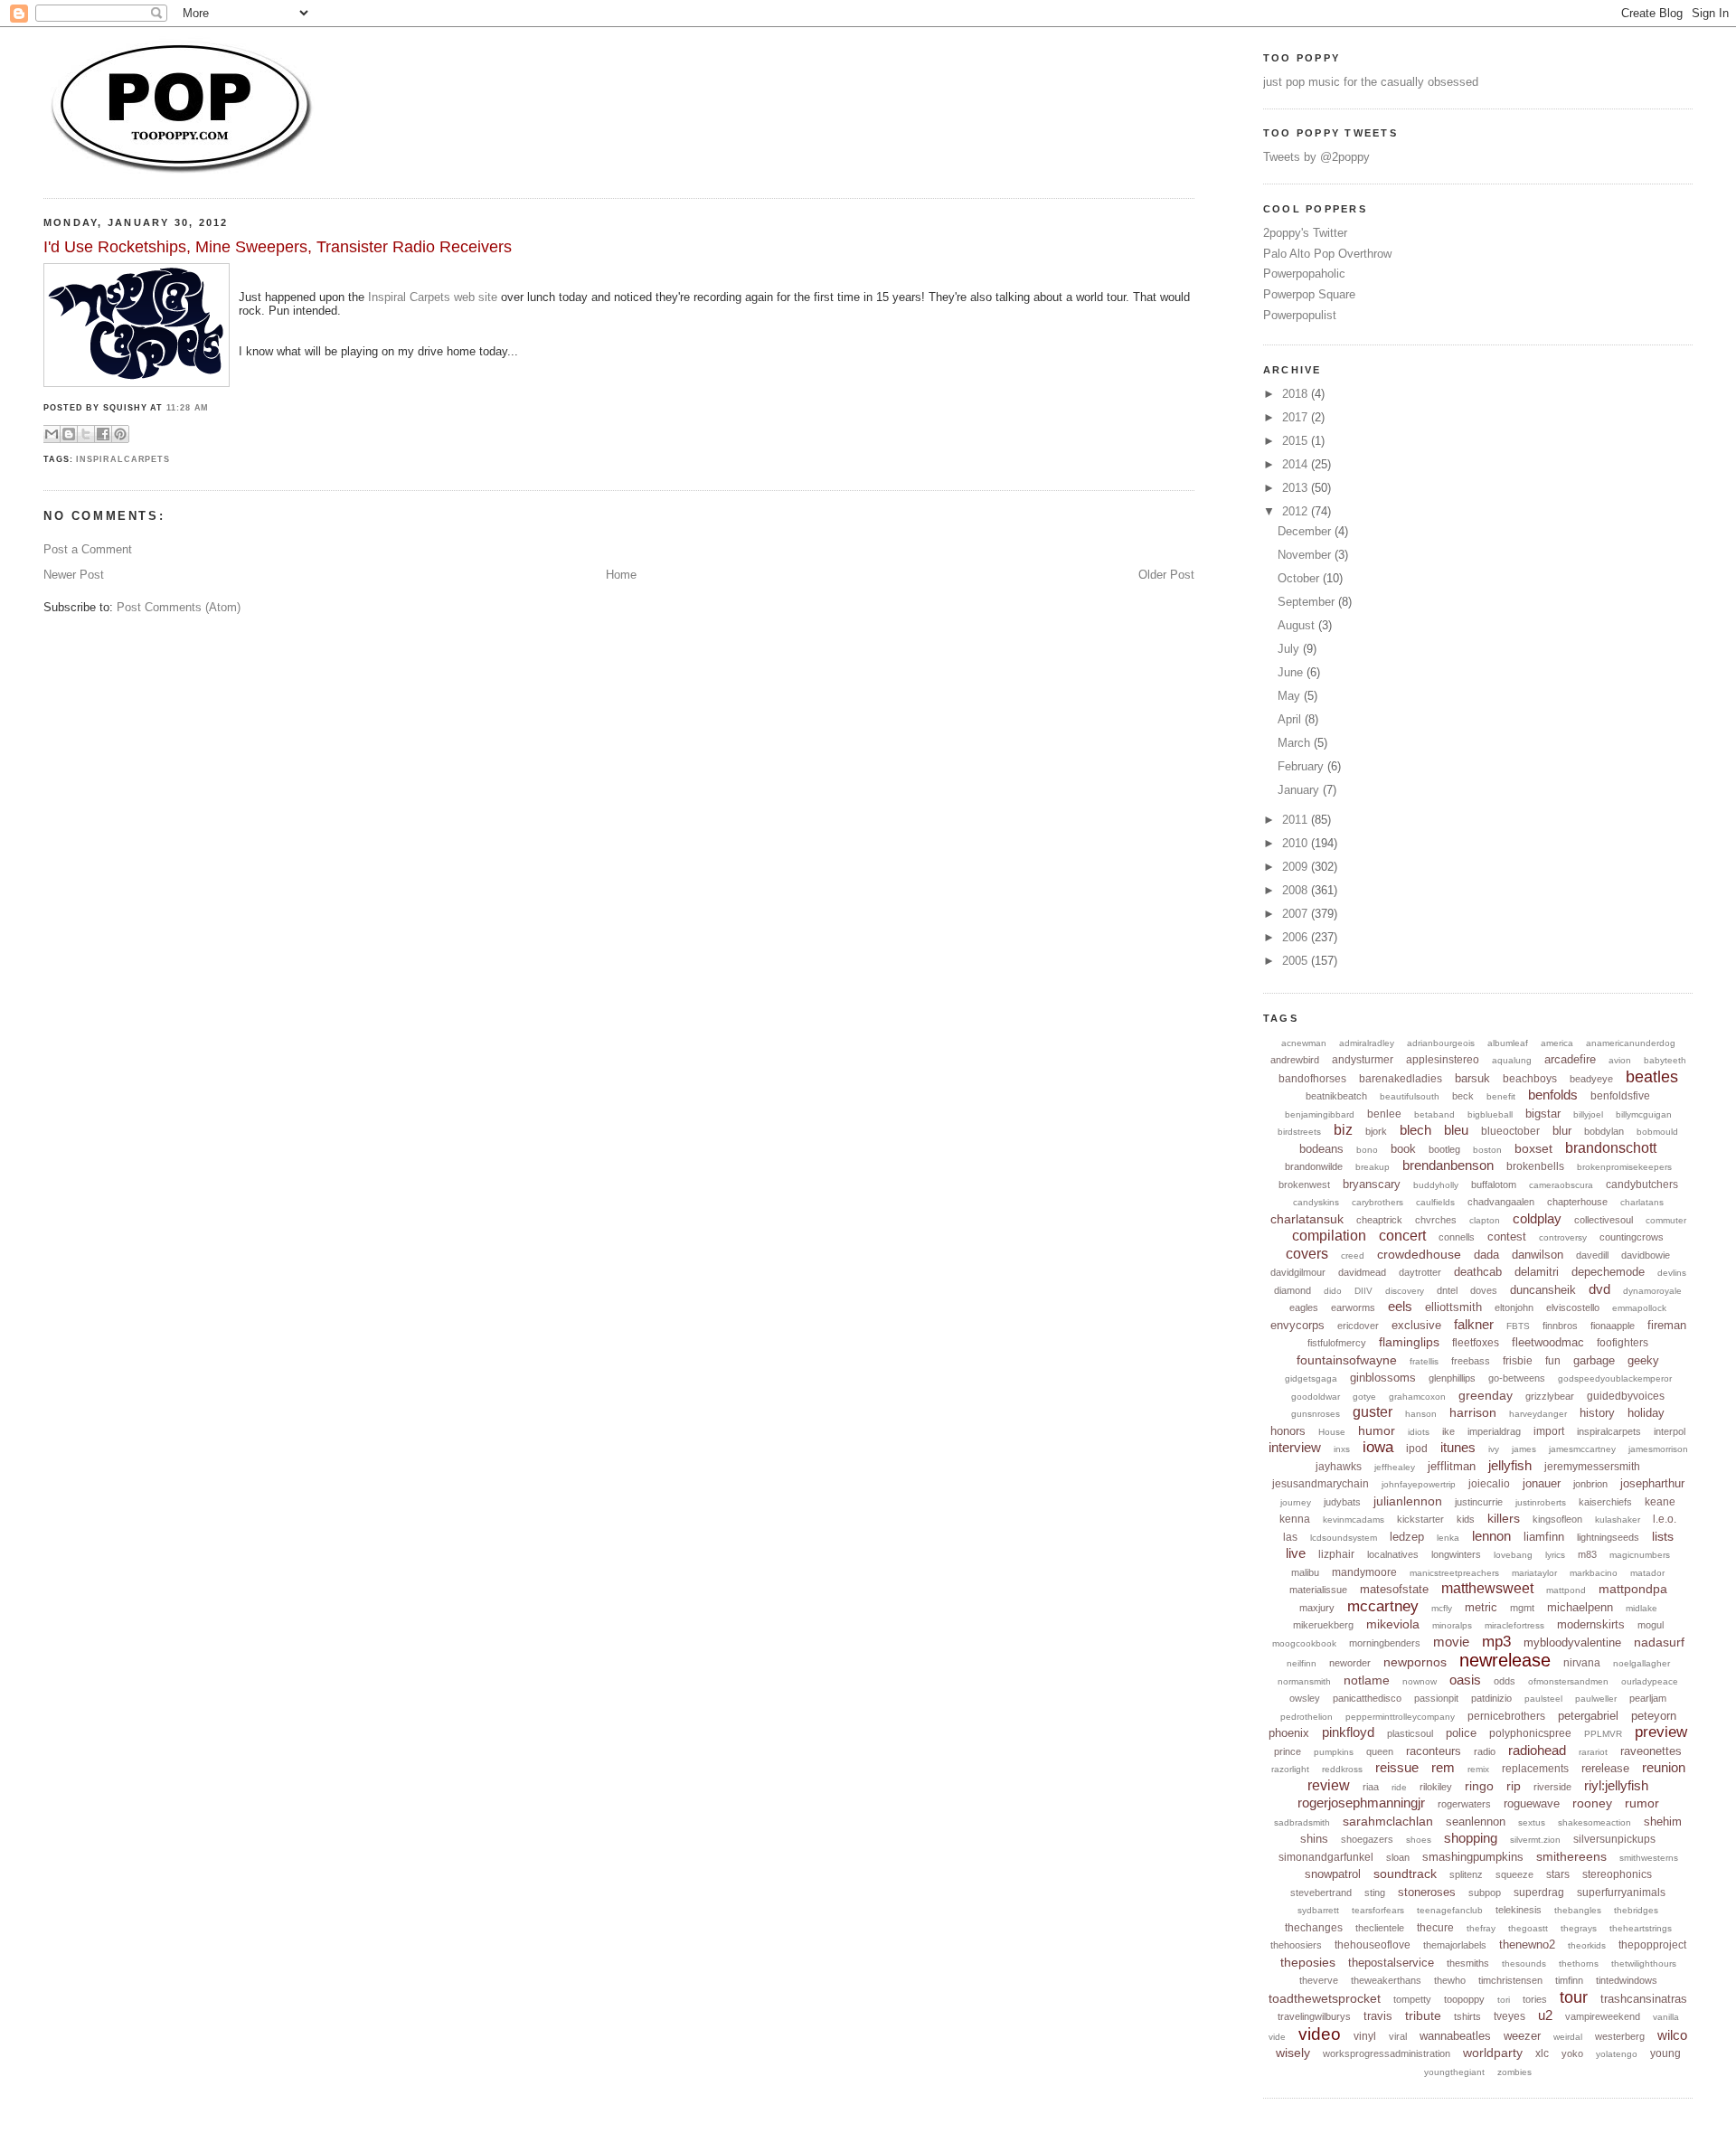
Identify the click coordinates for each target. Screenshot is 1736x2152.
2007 (1297, 914)
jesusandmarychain (1321, 1484)
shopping (1471, 1838)
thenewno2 (1527, 1944)
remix (1478, 1769)
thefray (1481, 1928)
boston (1487, 1150)
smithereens (1571, 1856)
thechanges (1314, 1928)
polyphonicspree (1530, 1733)
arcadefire (1570, 1059)
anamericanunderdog (1631, 1043)
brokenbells (1535, 1166)
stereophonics (1617, 1874)
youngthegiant (1454, 2072)
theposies (1308, 1962)
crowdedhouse (1419, 1254)
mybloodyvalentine (1572, 1642)
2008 (1297, 890)
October (1300, 578)
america (1557, 1043)
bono (1367, 1150)
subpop (1485, 1892)
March (1296, 743)
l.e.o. (1665, 1519)
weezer (1522, 2036)
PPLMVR (1603, 1734)
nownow (1420, 1681)
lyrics (1555, 1555)
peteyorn (1654, 1716)
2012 (1297, 511)
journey (1296, 1502)
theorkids (1587, 1945)
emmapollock (1639, 1308)
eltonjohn (1514, 1307)
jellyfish (1510, 1465)
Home (621, 575)
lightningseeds (1608, 1537)
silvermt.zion (1535, 1840)
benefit (1501, 1096)
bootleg (1444, 1149)
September (1308, 602)
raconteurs (1434, 1751)
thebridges (1636, 1910)
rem (1443, 1767)
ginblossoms (1383, 1378)
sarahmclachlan (1388, 1821)
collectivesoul (1604, 1220)
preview (1661, 1732)
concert (1402, 1236)
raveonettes (1651, 1751)
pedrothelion (1307, 1717)
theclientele (1380, 1928)
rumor (1642, 1803)
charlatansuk (1307, 1219)
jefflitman (1452, 1466)
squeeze (1514, 1874)
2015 (1297, 441)
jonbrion (1590, 1484)
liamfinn (1544, 1537)
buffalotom (1494, 1185)
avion (1620, 1060)
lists (1663, 1536)
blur (1562, 1131)
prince (1288, 1751)
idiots (1419, 1432)
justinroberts (1541, 1502)
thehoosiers (1296, 1945)
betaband (1434, 1114)
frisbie (1518, 1361)
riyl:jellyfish (1616, 1785)
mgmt (1522, 1608)
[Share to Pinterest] (120, 434)
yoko (1572, 2053)
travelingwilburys (1314, 2016)
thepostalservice (1391, 1963)
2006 (1297, 937)
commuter (1666, 1220)
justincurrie (1479, 1502)
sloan (1398, 1857)
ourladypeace (1650, 1681)
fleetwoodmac (1548, 1342)
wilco (1672, 2035)
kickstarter (1420, 1519)
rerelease (1605, 1768)
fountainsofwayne (1347, 1360)
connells (1457, 1237)
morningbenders (1385, 1643)
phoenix (1289, 1733)
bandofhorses (1312, 1079)
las (1290, 1537)
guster (1373, 1412)
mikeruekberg (1323, 1625)
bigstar (1543, 1114)
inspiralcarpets (123, 459)
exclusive (1416, 1325)
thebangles (1578, 1910)
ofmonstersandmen (1568, 1681)
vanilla (1666, 2017)
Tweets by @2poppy (1316, 157)
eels (1400, 1306)
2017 (1297, 417)
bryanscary (1372, 1184)
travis (1378, 2016)
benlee (1384, 1114)
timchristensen (1510, 1980)
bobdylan (1604, 1131)
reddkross (1342, 1769)
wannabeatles (1455, 2036)
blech (1415, 1130)
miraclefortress (1514, 1625)
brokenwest (1304, 1185)
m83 (1587, 1554)
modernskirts (1591, 1624)
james (1524, 1449)
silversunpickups (1614, 1839)
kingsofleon (1557, 1519)
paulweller (1596, 1699)
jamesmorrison (1658, 1449)
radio (1485, 1751)
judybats (1342, 1502)
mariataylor (1534, 1573)
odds (1505, 1681)
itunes (1458, 1447)
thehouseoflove (1373, 1945)
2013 (1297, 488)
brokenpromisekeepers (1624, 1167)
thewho (1450, 1980)
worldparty (1493, 2053)
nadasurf (1659, 1642)
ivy (1494, 1449)
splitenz (1466, 1874)
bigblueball (1490, 1114)
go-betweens (1517, 1378)
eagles (1304, 1307)
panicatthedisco (1367, 1698)
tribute (1423, 2015)
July (1290, 649)
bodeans (1321, 1149)
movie (1451, 1642)
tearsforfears (1378, 1910)
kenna (1295, 1519)
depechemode (1608, 1272)
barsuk (1472, 1078)
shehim (1663, 1822)
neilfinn (1302, 1663)
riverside (1552, 1787)
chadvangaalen (1501, 1202)
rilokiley (1436, 1787)
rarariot (1593, 1752)
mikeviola (1393, 1624)
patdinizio (1491, 1698)
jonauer (1542, 1483)
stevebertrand (1321, 1892)
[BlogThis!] (69, 434)
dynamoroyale (1652, 1291)
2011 (1297, 820)
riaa (1371, 1787)
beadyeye (1591, 1079)
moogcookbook (1304, 1643)
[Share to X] (86, 434)
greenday (1486, 1395)
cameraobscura (1561, 1185)
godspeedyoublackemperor (1615, 1378)
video (1320, 2034)
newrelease (1505, 1660)
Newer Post (74, 575)
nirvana (1582, 1663)
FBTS (1518, 1326)
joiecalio (1489, 1484)
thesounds (1524, 1963)
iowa (1378, 1447)
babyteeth (1665, 1060)
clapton (1485, 1220)
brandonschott (1611, 1148)
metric (1481, 1607)
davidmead (1362, 1272)
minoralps (1452, 1625)
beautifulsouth (1410, 1096)
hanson (1421, 1414)
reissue (1397, 1767)
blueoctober (1510, 1131)
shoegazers (1367, 1839)
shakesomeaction (1594, 1822)
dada (1486, 1255)
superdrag (1539, 1892)
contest (1507, 1236)
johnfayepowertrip (1419, 1484)
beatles (1652, 1077)
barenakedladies (1401, 1079)
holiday (1646, 1413)
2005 (1297, 961)
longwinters (1456, 1554)
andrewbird (1295, 1060)
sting (1375, 1892)
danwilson (1538, 1255)
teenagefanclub (1450, 1910)
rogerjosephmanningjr (1361, 1803)
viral (1398, 2036)
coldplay (1537, 1218)
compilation (1329, 1236)
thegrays (1579, 1928)
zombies (1514, 2072)
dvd (1599, 1289)
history (1597, 1413)
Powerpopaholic (1304, 274)
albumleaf (1508, 1043)
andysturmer (1363, 1060)
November (1306, 555)
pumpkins (1334, 1752)
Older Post (1166, 575)
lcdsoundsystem (1344, 1538)
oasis (1465, 1680)
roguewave (1532, 1803)
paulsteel (1543, 1699)
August (1298, 625)
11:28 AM (188, 408)
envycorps (1297, 1325)
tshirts (1467, 2016)
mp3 (1496, 1642)
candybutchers (1642, 1185)
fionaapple (1613, 1326)
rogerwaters (1464, 1804)
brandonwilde (1314, 1166)
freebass (1471, 1361)
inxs (1342, 1449)
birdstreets (1299, 1132)
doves (1484, 1290)
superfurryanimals (1621, 1892)
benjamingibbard (1320, 1114)
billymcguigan (1644, 1114)
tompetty (1412, 1999)
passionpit (1436, 1698)
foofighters (1623, 1343)
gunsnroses (1316, 1414)
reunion (1664, 1767)
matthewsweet (1487, 1588)
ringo (1479, 1786)
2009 (1297, 867)
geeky (1643, 1360)
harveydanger (1538, 1414)
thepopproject (1652, 1945)
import (1549, 1431)
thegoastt (1528, 1928)
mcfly (1442, 1608)
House (1332, 1432)
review (1329, 1785)
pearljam (1648, 1698)
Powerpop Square (1309, 294)
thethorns (1579, 1963)
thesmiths (1468, 1963)
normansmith (1304, 1681)
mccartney (1383, 1606)
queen (1380, 1751)
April (1291, 719)
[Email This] (52, 434)
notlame (1367, 1680)
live (1296, 1553)
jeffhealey (1395, 1467)
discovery (1405, 1291)
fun (1553, 1361)
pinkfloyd (1348, 1732)
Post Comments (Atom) (179, 607)
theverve (1319, 1980)
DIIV (1363, 1291)
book (1403, 1149)
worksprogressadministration (1387, 2053)
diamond (1293, 1290)
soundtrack (1405, 1874)
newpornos (1415, 1662)
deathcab (1478, 1272)
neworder (1350, 1663)
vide (1277, 2037)
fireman (1667, 1325)
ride (1399, 1787)
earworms (1353, 1307)
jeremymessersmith (1592, 1467)
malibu (1305, 1572)
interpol (1670, 1431)
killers (1504, 1518)
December (1306, 531)
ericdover (1358, 1326)
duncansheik (1543, 1290)
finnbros (1560, 1326)
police (1461, 1733)
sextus (1532, 1822)
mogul (1651, 1625)
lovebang (1513, 1555)
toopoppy (1464, 1999)
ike (1448, 1431)
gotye (1364, 1397)
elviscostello (1573, 1307)
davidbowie (1646, 1255)
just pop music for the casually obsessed (1371, 82)
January (1300, 790)
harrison (1473, 1412)
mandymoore (1364, 1572)
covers (1307, 1254)
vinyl (1365, 2036)
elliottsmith (1453, 1307)
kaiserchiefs (1605, 1502)
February (1302, 766)
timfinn (1569, 1980)
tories (1535, 1999)
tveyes (1510, 2016)
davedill (1592, 1255)
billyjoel (1588, 1114)
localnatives (1393, 1554)
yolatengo (1617, 2054)
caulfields (1435, 1202)
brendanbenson (1448, 1165)
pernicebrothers (1506, 1716)
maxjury (1317, 1608)
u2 (1545, 2015)
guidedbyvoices (1626, 1396)
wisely (1293, 2053)
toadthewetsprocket (1325, 1998)
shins (1314, 1839)
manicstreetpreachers (1454, 1573)
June (1292, 672)
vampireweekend (1603, 2016)
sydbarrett (1318, 1910)
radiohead (1537, 1750)
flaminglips (1409, 1342)
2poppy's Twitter (1305, 233)
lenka (1448, 1538)
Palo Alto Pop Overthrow (1327, 254)
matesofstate (1394, 1589)
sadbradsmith (1302, 1822)
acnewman (1304, 1043)
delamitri (1537, 1272)
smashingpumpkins (1473, 1857)
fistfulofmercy (1337, 1343)
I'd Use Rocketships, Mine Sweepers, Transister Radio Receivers (278, 247)
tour (1574, 1997)
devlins (1672, 1273)
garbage (1594, 1360)
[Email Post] (135, 433)
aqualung (1512, 1060)
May (1291, 696)
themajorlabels (1455, 1945)
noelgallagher (1642, 1663)
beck (1463, 1096)
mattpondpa (1633, 1589)
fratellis (1424, 1361)
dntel (1447, 1290)
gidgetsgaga (1311, 1378)
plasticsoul (1410, 1733)
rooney (1592, 1803)
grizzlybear (1550, 1396)
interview (1295, 1447)
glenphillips (1452, 1378)
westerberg (1620, 2036)
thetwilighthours (1644, 1963)
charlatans (1642, 1202)
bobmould (1657, 1132)
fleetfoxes (1476, 1343)
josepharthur (1652, 1483)
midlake (1642, 1608)
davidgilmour (1298, 1272)
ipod (1417, 1449)
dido (1333, 1291)
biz (1343, 1130)
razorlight (1290, 1769)
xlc (1542, 2053)
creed (1353, 1255)
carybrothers (1377, 1202)
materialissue (1318, 1590)
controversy (1563, 1237)
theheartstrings (1641, 1928)
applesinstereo (1443, 1060)
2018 (1297, 394)
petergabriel (1588, 1716)
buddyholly (1436, 1185)
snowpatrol (1333, 1874)
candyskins (1316, 1202)
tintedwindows (1627, 1980)
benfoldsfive (1620, 1096)
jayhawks (1339, 1467)
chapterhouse (1577, 1202)
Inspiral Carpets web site (433, 297)
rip (1514, 1786)
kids (1466, 1519)
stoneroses (1427, 1892)
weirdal (1568, 2037)
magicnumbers (1640, 1555)
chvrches (1436, 1220)
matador (1647, 1573)
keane (1660, 1502)
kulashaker (1618, 1520)
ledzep (1407, 1537)
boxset (1533, 1148)
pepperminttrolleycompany (1400, 1717)
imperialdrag (1494, 1431)
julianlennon (1408, 1501)
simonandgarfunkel (1326, 1857)
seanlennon (1476, 1822)
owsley (1305, 1698)
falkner (1474, 1324)
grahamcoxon (1417, 1397)
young (1665, 2053)
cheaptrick (1379, 1220)
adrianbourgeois (1441, 1043)
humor (1377, 1430)
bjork (1376, 1131)
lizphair (1336, 1554)
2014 (1297, 464)
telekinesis (1519, 1910)
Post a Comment (88, 549)
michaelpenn (1580, 1607)
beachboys (1530, 1079)
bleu (1456, 1130)
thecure (1435, 1928)
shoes (1419, 1840)
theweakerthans (1386, 1980)
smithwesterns (1649, 1858)
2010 (1297, 843)
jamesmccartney (1582, 1449)
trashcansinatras (1644, 1999)
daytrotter (1420, 1272)
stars (1558, 1874)
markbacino (1594, 1573)
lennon (1491, 1536)
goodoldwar (1316, 1397)
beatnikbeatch (1336, 1096)
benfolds (1553, 1095)
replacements (1535, 1769)
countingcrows (1632, 1237)
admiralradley (1367, 1043)
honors (1288, 1431)
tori (1504, 2000)
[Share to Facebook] (103, 434)
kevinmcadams (1354, 1520)
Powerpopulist (1300, 315)
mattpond (1566, 1590)
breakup (1373, 1167)
